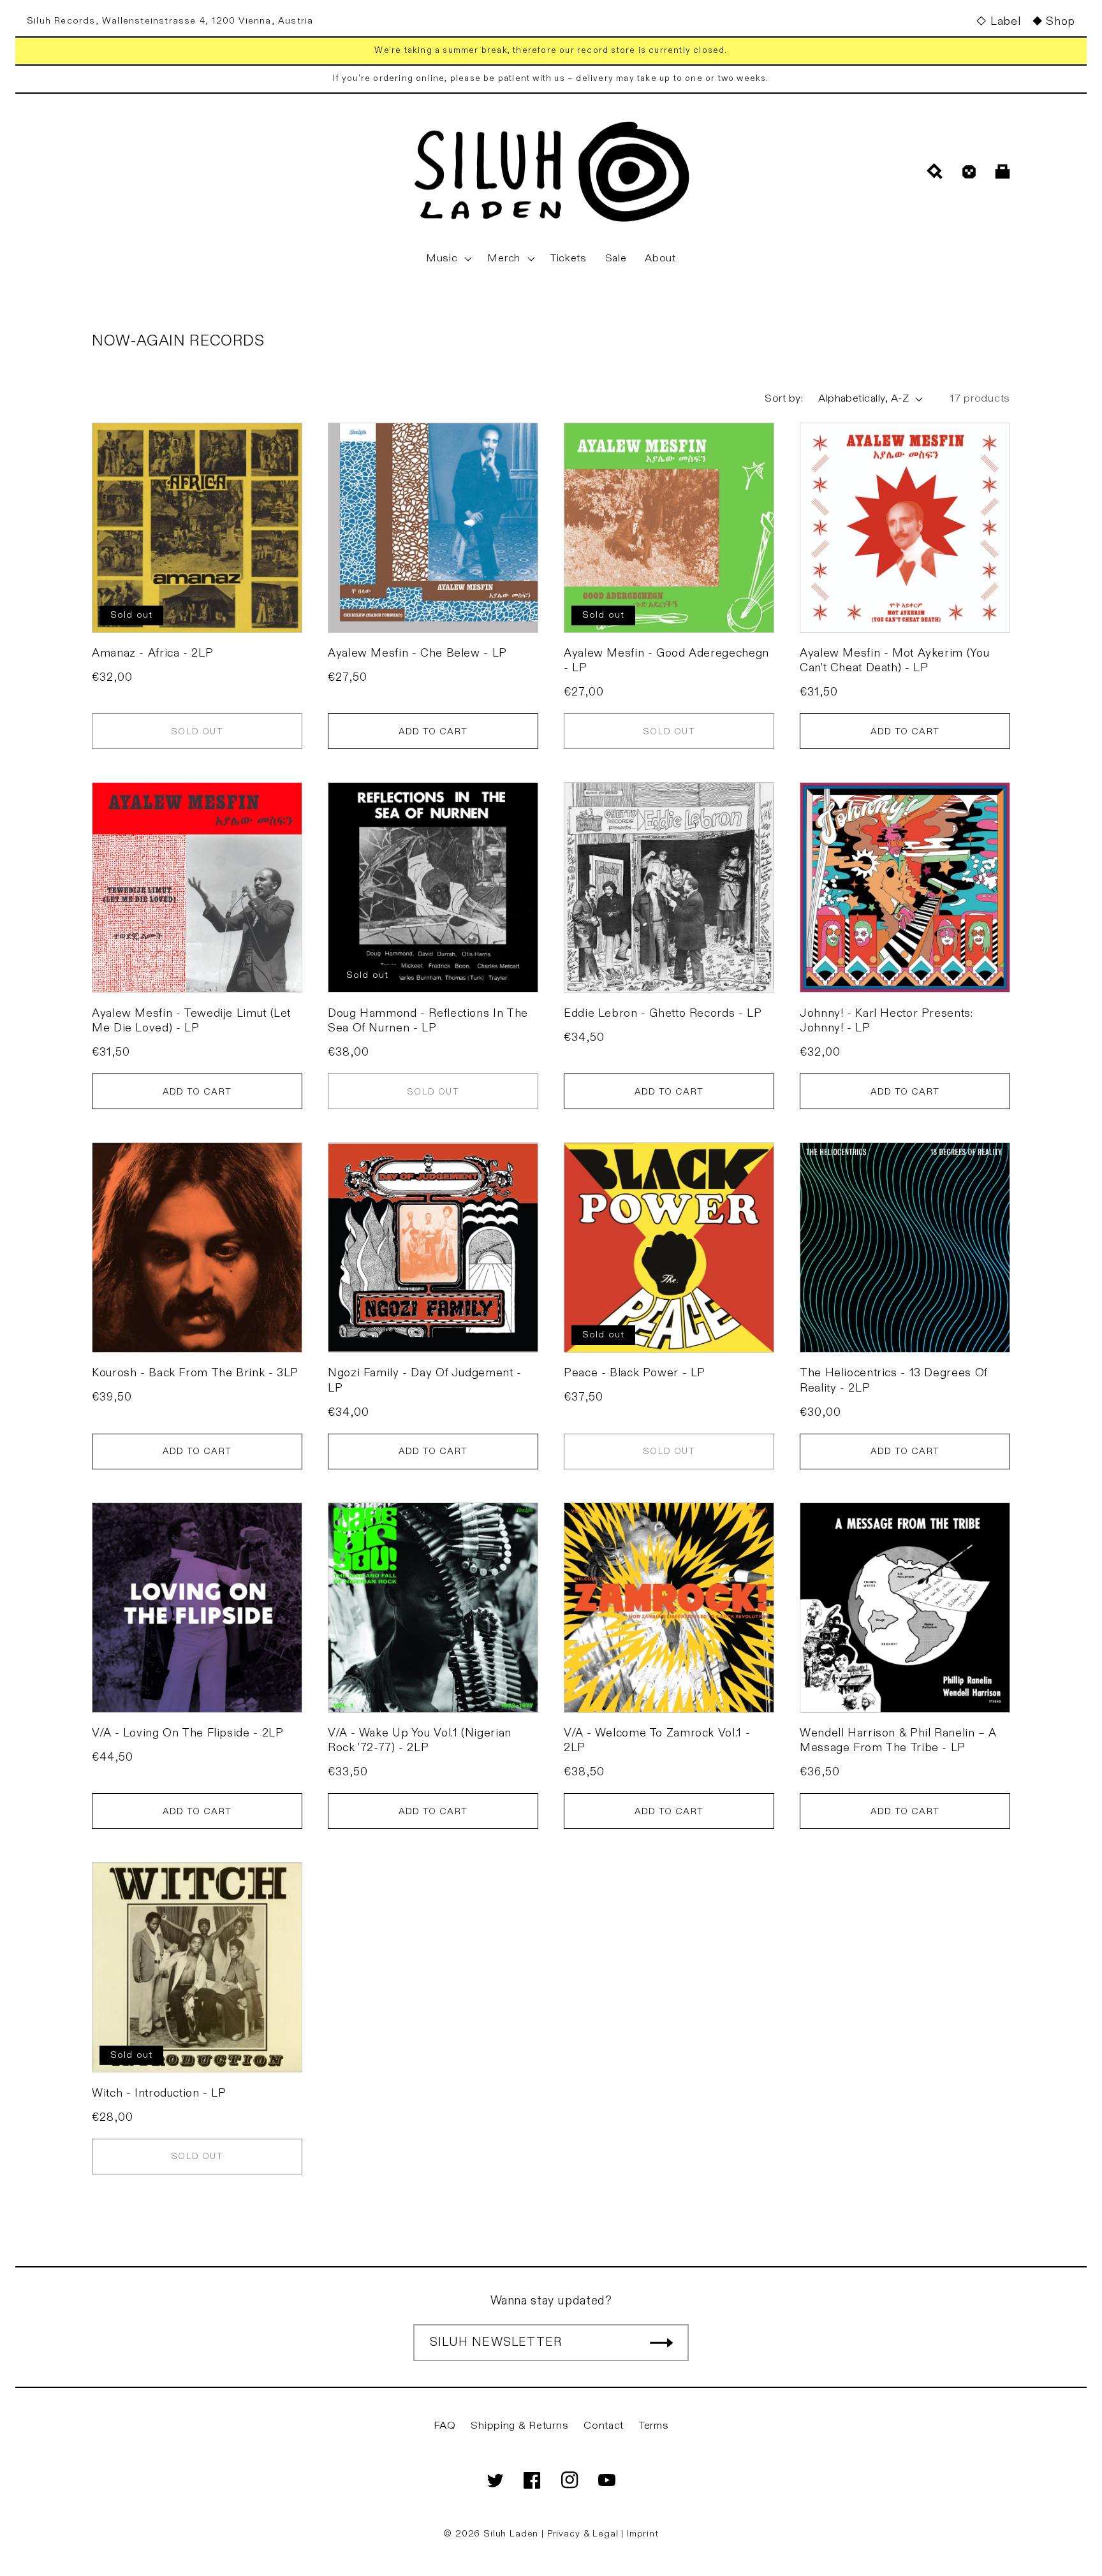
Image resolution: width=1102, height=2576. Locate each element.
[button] (448, 259)
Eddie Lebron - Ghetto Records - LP (663, 1013)
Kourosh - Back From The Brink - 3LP (195, 1373)
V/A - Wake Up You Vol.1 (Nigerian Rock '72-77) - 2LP (420, 1740)
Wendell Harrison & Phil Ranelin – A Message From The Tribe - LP (898, 1740)
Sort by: (784, 398)
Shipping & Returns (519, 2426)
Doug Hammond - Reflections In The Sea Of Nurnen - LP (428, 1021)
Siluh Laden (511, 2534)
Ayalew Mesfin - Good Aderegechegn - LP (666, 660)
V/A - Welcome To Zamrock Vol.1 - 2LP (657, 1740)
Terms (654, 2426)
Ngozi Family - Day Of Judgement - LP (425, 1380)
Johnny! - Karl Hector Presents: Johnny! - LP (886, 1021)
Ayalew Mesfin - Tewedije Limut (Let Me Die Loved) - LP (191, 1021)
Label (1005, 21)
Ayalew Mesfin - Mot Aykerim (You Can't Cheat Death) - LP (894, 660)
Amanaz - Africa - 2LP (152, 653)
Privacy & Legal (584, 2534)
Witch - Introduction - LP (159, 2093)
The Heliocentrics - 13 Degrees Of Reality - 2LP (894, 1380)
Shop (1061, 21)
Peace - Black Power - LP (635, 1373)
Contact (604, 2426)
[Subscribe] (661, 2343)
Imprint (643, 2534)
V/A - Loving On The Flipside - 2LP (187, 1733)
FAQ (445, 2426)
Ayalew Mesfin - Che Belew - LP (417, 653)
